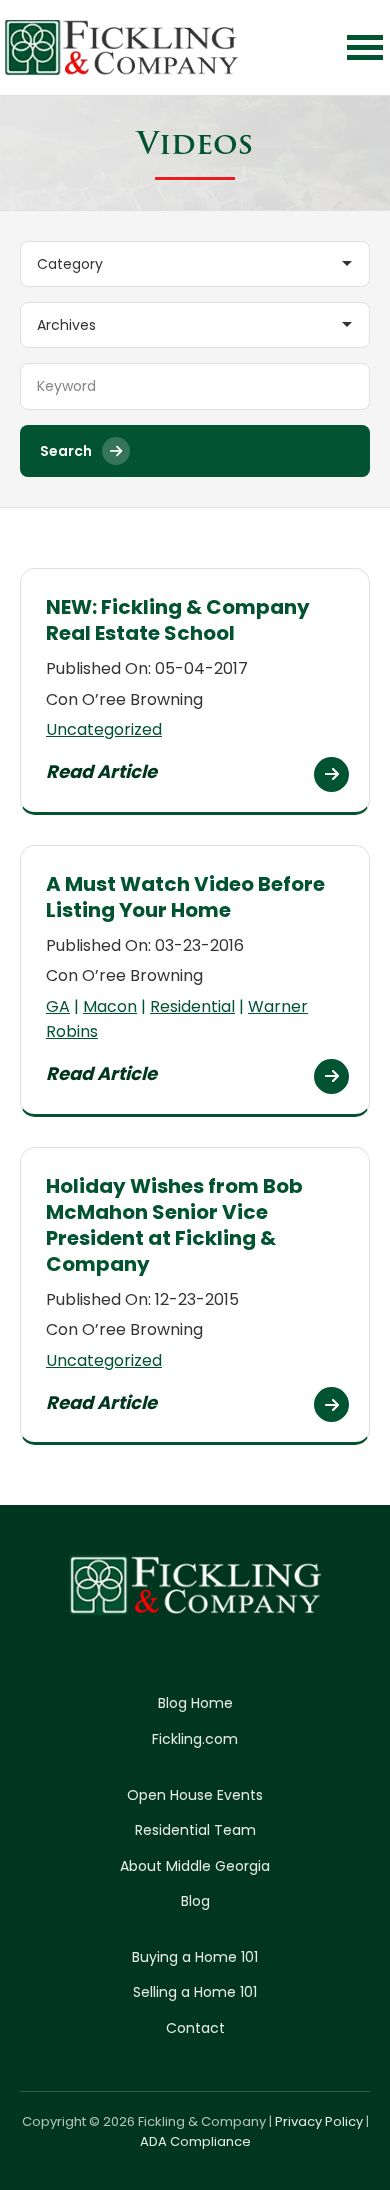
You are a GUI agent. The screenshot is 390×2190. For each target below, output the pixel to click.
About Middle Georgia (195, 1866)
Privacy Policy (319, 2121)
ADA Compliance (195, 2141)
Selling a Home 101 (195, 1992)
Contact (195, 2028)
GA (58, 1006)
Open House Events (195, 1795)
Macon (110, 1006)
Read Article (101, 771)
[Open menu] (365, 47)
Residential (192, 1006)
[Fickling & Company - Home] (122, 47)
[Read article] (331, 774)
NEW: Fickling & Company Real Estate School (178, 620)
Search (66, 451)
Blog (195, 1901)
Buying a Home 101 (195, 1957)
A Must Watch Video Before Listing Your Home (185, 897)
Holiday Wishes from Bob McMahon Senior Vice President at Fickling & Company (174, 1225)
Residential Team (195, 1830)
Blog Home (195, 1703)
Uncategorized (104, 729)
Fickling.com (195, 1739)
